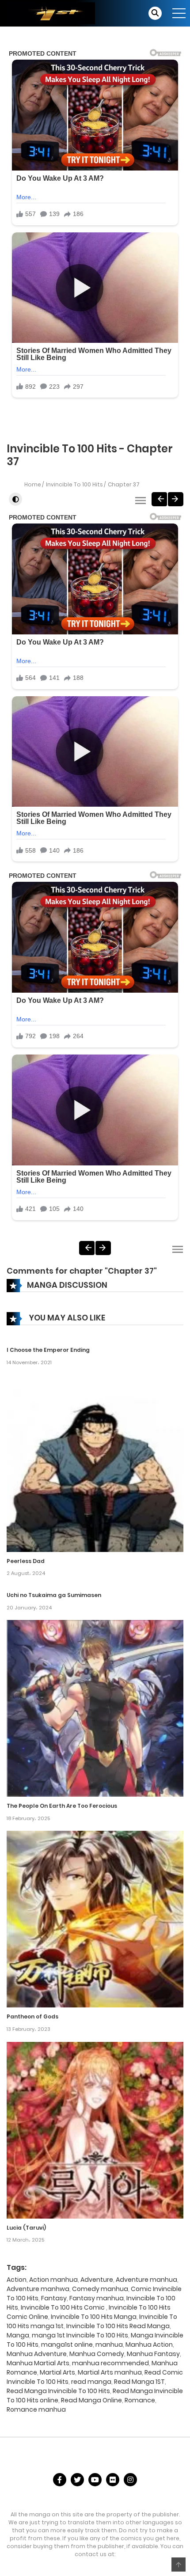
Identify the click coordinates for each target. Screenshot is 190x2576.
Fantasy (54, 2298)
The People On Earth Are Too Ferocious (62, 1806)
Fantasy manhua (97, 2298)
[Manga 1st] (51, 13)
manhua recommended (110, 2363)
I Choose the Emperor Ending (48, 1350)
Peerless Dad (26, 1561)
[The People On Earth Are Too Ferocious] (95, 1708)
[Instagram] (130, 2480)
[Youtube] (95, 2480)
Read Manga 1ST (139, 2382)
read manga (91, 2382)
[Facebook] (60, 2480)
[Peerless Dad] (95, 1463)
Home (33, 484)
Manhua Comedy (97, 2354)
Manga (18, 2335)
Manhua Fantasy (153, 2354)
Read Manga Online (91, 2400)
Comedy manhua (100, 2289)
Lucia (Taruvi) (26, 2228)
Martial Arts (57, 2372)
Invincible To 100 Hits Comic (63, 2307)
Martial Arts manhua (110, 2372)
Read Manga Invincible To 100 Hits (58, 2391)
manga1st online (67, 2345)
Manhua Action (149, 2345)
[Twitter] (77, 2480)
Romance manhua (36, 2409)
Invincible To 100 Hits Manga (94, 2317)
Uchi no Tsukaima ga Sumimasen (54, 1595)
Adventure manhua (146, 2280)
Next (176, 499)
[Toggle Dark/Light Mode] (15, 499)
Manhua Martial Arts (38, 2363)
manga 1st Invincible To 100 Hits (80, 2335)
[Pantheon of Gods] (95, 1919)
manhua (109, 2345)
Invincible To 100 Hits (74, 484)
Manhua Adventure (37, 2354)
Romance (140, 2400)
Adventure (97, 2280)
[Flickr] (113, 2480)
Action (17, 2280)
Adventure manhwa (38, 2289)
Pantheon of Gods (32, 2016)
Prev (159, 499)
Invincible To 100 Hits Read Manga (118, 2326)
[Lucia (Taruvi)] (95, 2130)
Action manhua (53, 2280)
